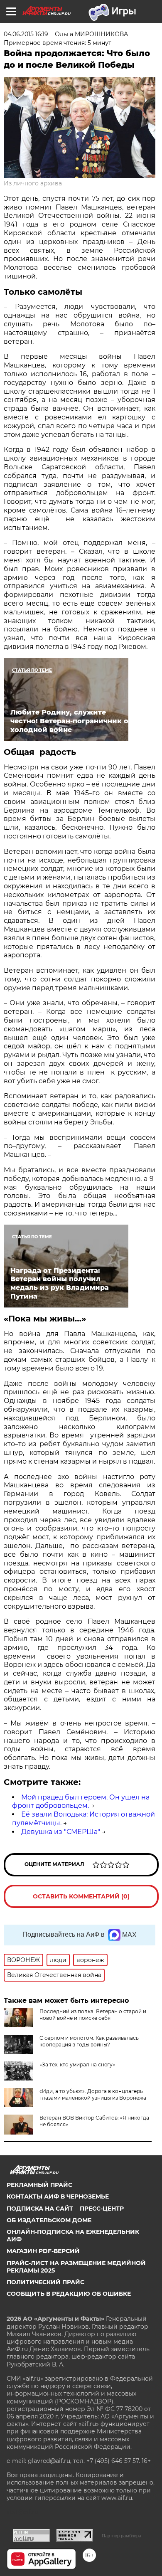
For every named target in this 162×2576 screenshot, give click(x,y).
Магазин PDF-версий (43, 2251)
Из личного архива (33, 183)
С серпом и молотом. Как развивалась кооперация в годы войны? (89, 2041)
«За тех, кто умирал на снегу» (77, 2064)
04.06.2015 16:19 (26, 34)
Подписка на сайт (40, 2209)
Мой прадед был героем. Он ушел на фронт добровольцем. (81, 1802)
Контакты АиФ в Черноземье (58, 2196)
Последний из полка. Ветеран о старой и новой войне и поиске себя (93, 2015)
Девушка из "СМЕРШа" (61, 1832)
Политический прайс (45, 2282)
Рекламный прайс (39, 2185)
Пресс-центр (102, 2209)
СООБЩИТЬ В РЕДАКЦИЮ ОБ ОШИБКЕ (69, 2294)
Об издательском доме (49, 2220)
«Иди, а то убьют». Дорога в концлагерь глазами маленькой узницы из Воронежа (93, 2094)
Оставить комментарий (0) (81, 1896)
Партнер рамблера (121, 2536)
